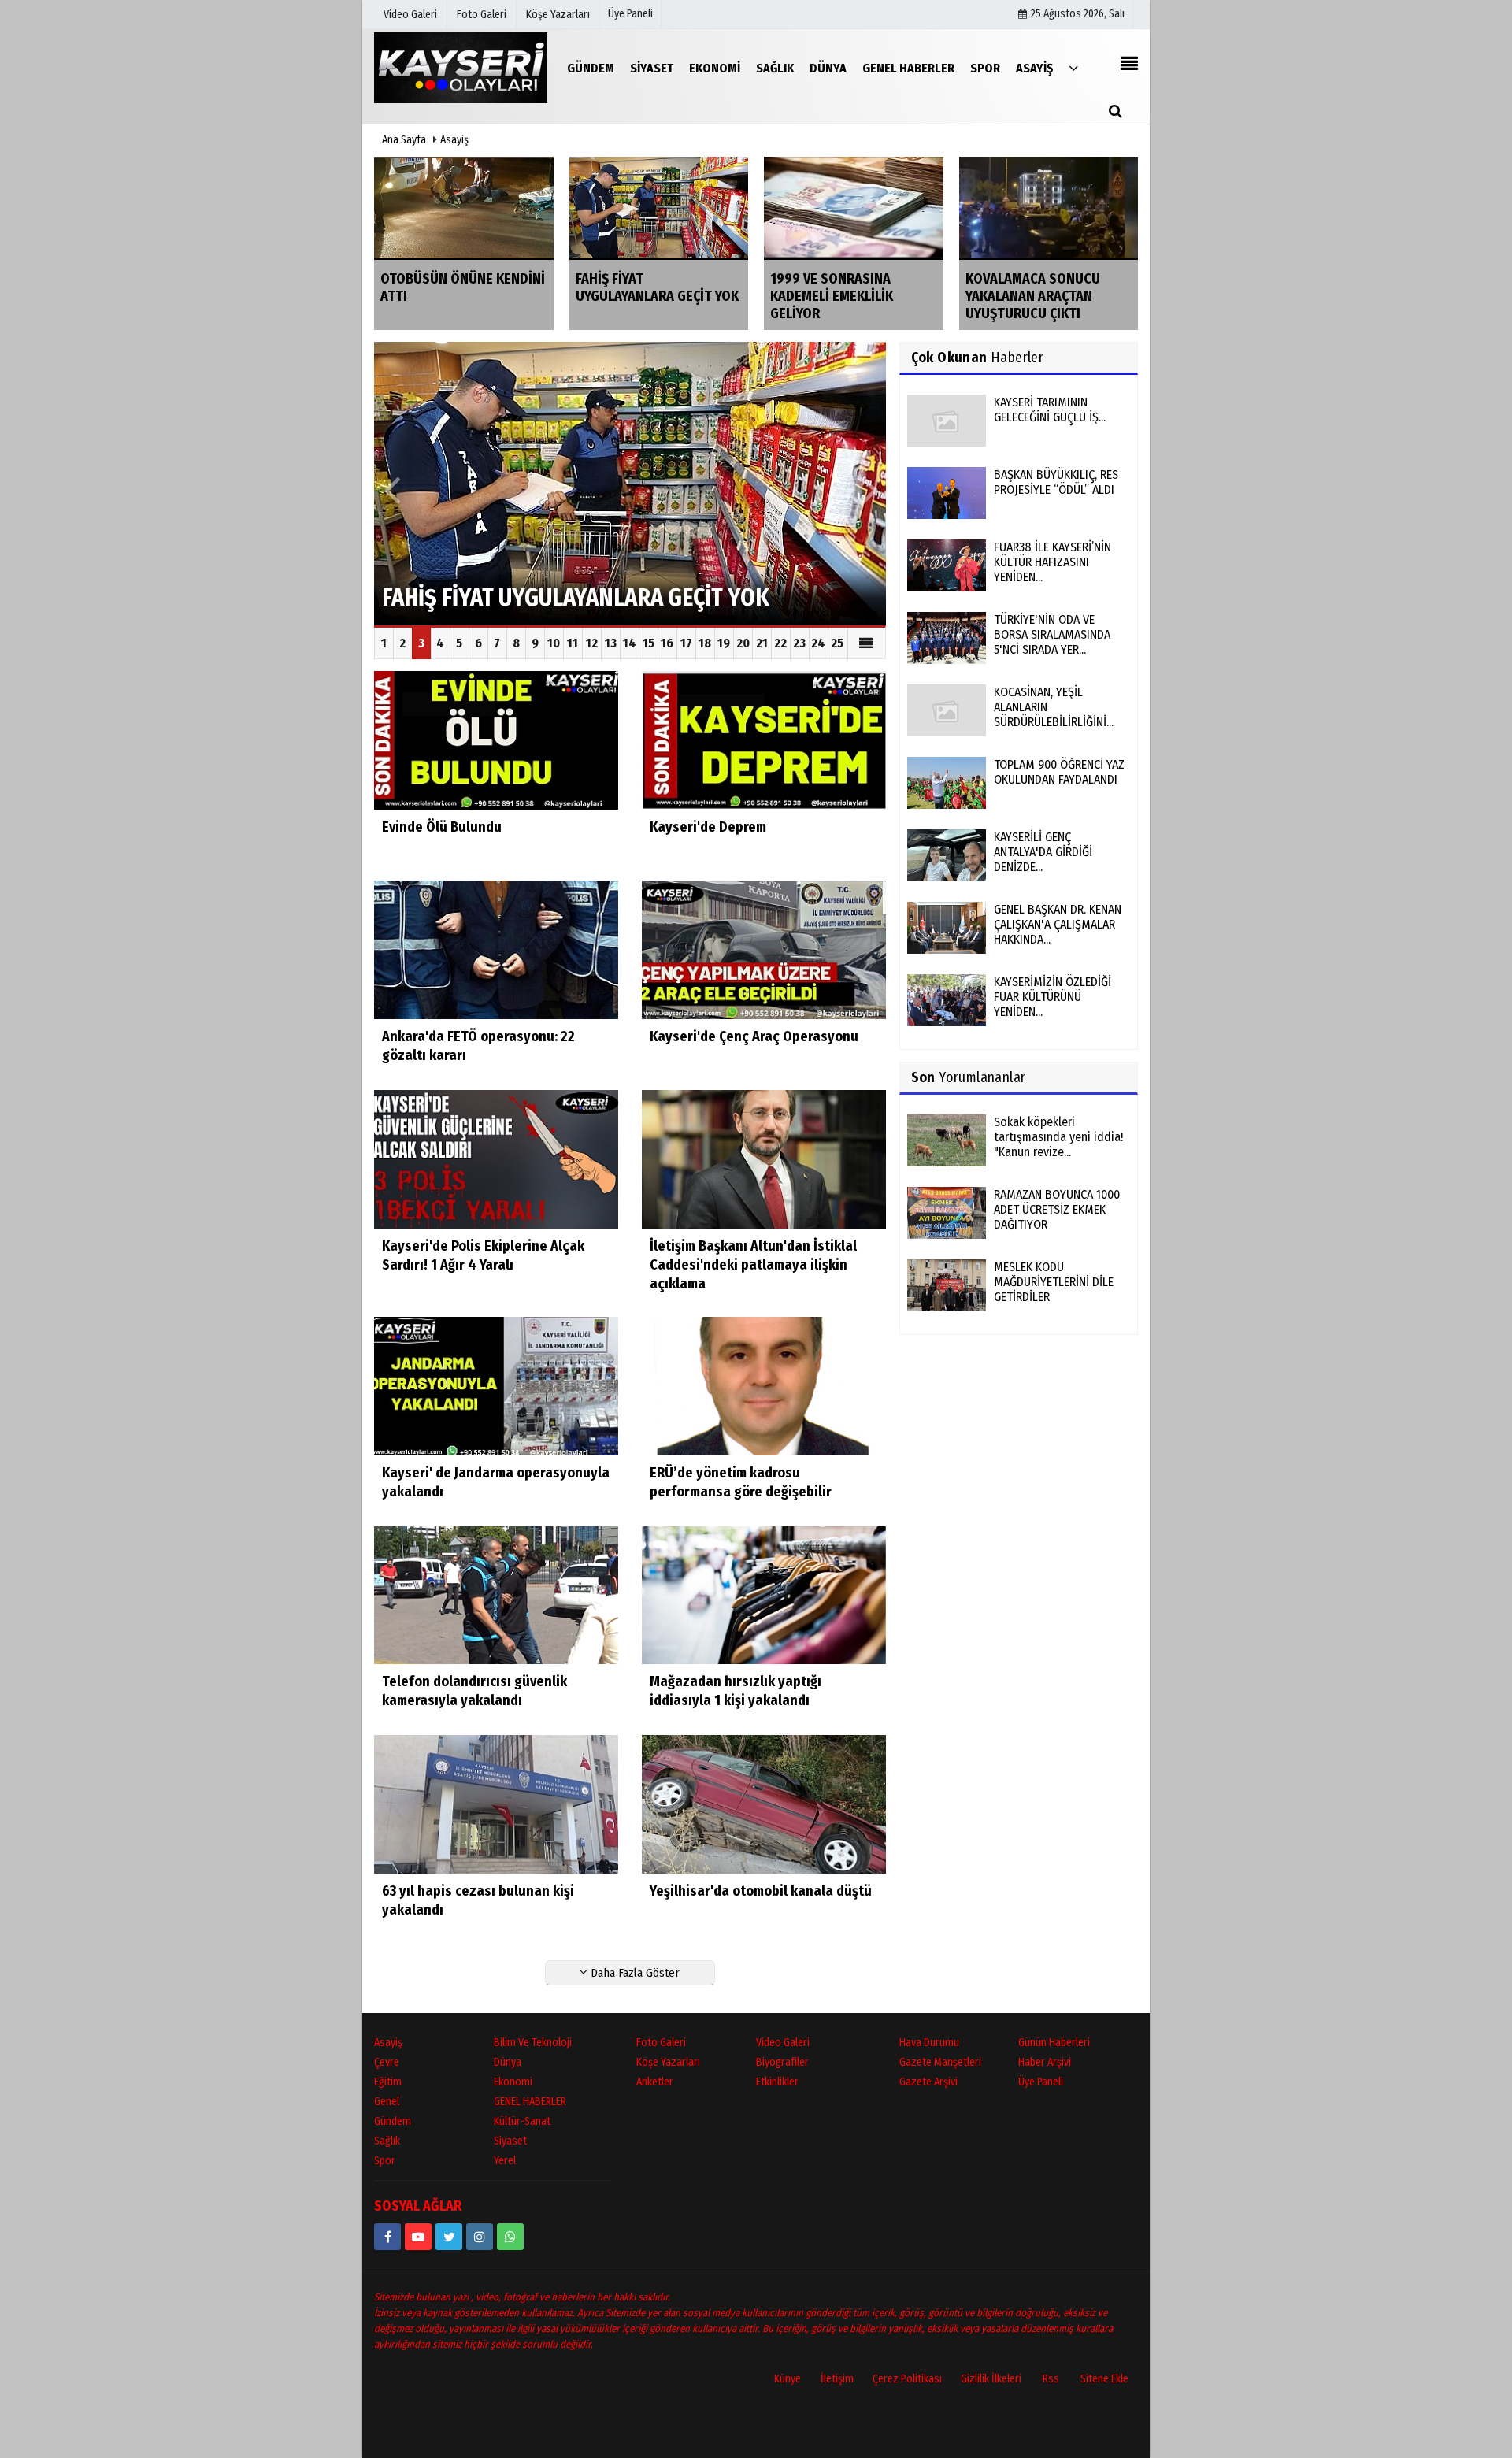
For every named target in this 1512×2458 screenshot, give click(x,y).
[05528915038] (510, 2237)
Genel (387, 2102)
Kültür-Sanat (522, 2121)
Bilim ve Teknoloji (533, 2043)
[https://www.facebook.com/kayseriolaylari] (387, 2237)
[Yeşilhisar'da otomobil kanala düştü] (764, 1804)
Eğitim (388, 2082)
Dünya (508, 2062)
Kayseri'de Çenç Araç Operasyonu (754, 1036)
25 (837, 643)
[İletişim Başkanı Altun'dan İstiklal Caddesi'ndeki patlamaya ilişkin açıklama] (764, 1158)
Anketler (655, 2082)
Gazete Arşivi (928, 2082)
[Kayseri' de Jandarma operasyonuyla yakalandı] (496, 1385)
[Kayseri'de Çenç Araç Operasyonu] (764, 949)
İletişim (837, 2379)
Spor (385, 2161)
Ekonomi (513, 2082)
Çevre (387, 2062)
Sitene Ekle (1104, 2379)
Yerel (505, 2161)
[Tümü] (1073, 67)
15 (649, 643)
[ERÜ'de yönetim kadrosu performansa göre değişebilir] (764, 1385)
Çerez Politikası (907, 2379)
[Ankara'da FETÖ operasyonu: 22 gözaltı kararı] (496, 949)
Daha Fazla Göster (634, 1973)
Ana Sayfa (404, 140)
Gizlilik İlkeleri (991, 2379)
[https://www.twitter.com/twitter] (449, 2237)
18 (705, 643)
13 (611, 643)
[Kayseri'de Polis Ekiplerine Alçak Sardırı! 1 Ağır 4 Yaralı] (496, 1158)
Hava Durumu (929, 2043)
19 (724, 643)
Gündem (393, 2121)
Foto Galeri (661, 2043)
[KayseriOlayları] (461, 67)
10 (554, 643)
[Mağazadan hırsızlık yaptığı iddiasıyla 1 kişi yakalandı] (764, 1594)
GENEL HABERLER (530, 2102)
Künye (787, 2379)
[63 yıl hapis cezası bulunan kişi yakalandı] (496, 1804)
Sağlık (387, 2141)
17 (686, 643)
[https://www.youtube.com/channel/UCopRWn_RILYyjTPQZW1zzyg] (418, 2237)
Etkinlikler (777, 2082)
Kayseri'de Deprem (708, 827)
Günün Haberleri (1054, 2043)
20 (743, 643)
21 (762, 643)
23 (799, 643)
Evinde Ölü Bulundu (442, 827)
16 (667, 643)
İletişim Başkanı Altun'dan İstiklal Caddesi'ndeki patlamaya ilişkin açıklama (753, 1265)
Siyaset (510, 2141)
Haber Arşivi (1045, 2062)
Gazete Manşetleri (940, 2062)
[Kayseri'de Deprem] (764, 740)
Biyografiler (782, 2062)
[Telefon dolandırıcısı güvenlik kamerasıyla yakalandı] (496, 1594)
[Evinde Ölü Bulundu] (496, 740)
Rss (1051, 2379)
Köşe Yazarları (668, 2062)
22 (780, 643)
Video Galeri (783, 2043)
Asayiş (454, 140)
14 (630, 643)
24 (818, 643)
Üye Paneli (630, 14)
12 (592, 643)
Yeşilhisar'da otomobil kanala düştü (761, 1891)
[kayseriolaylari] (480, 2237)
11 (573, 643)
